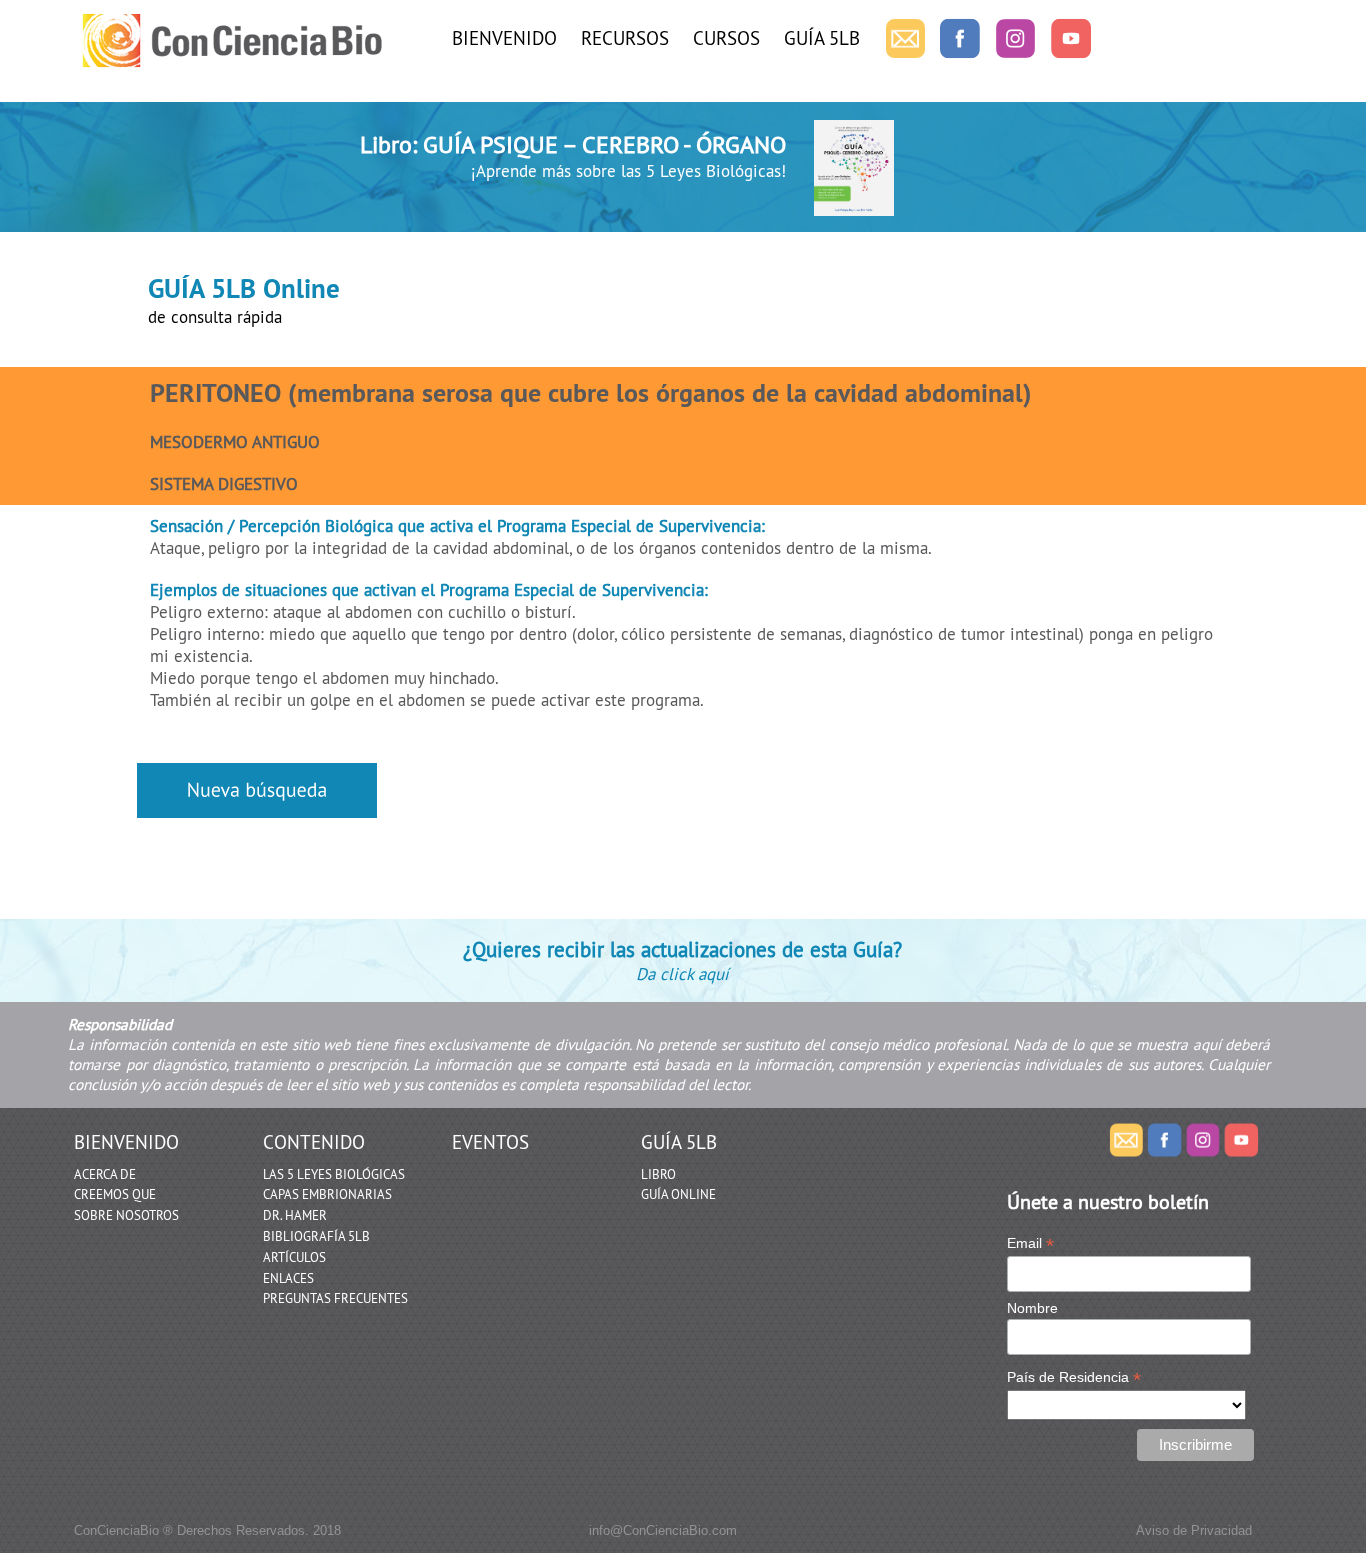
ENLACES (288, 1278)
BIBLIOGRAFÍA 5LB (316, 1236)
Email (1030, 1243)
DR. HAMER (295, 1215)
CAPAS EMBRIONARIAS (327, 1194)
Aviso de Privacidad (1194, 1530)
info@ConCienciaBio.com (663, 1530)
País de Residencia (1074, 1377)
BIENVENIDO (504, 38)
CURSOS (726, 38)
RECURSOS (625, 38)
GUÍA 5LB (822, 38)
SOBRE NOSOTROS (126, 1215)
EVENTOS (490, 1142)
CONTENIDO (314, 1142)
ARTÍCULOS (294, 1257)
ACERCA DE (105, 1174)
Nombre (1032, 1308)
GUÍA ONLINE (678, 1194)
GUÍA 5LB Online (244, 288)
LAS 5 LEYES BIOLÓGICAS (334, 1174)
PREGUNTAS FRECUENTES (335, 1298)
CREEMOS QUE (115, 1194)
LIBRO (658, 1174)
